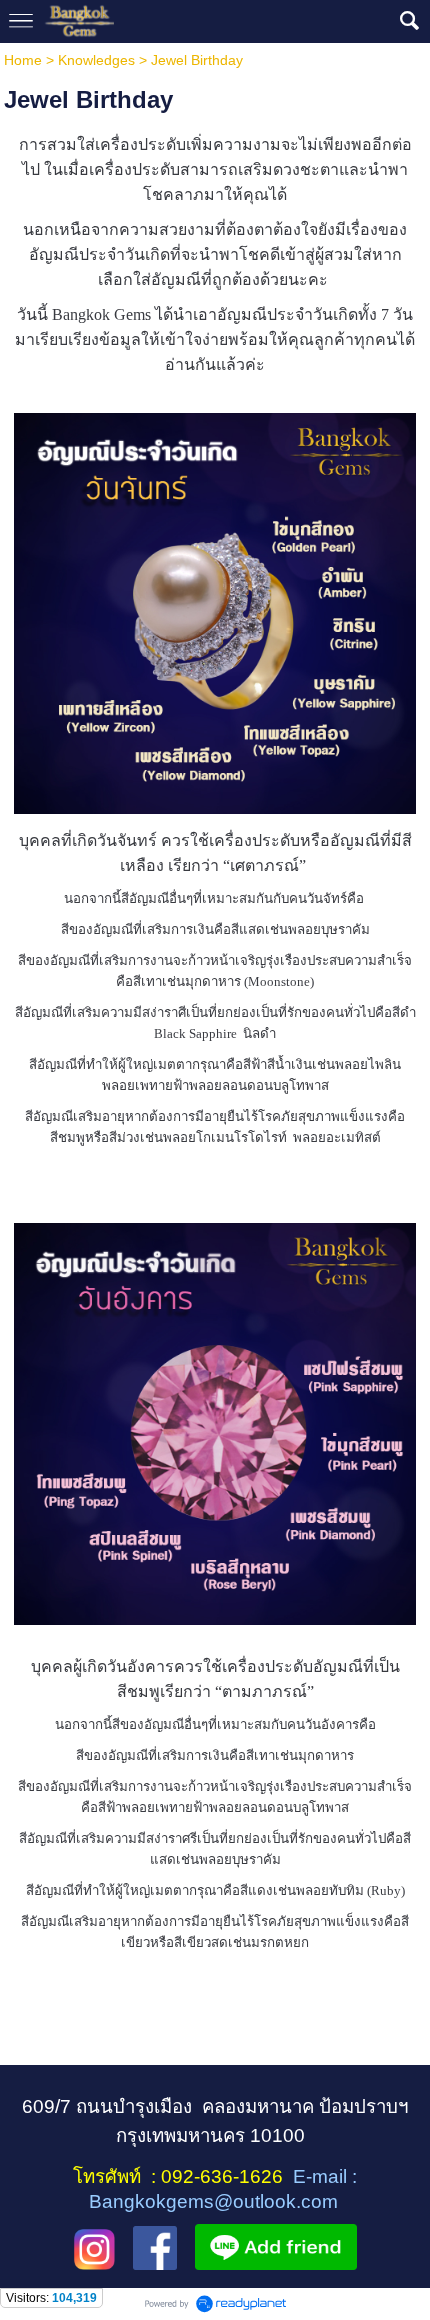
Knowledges (96, 60)
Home (23, 60)
